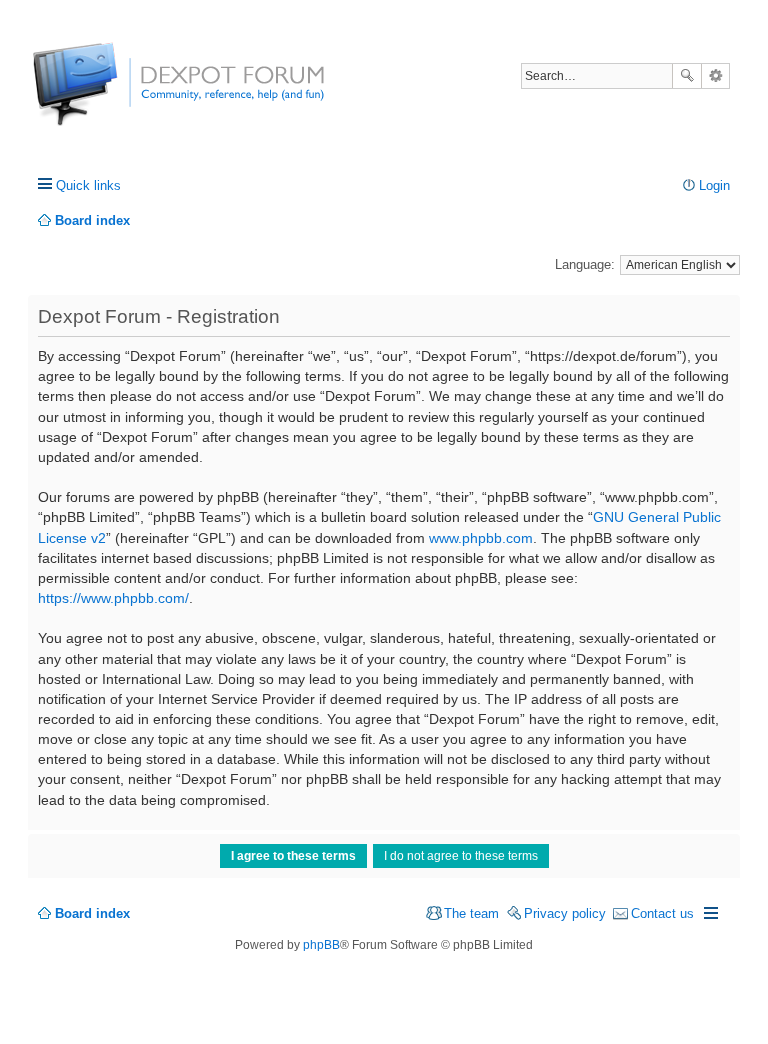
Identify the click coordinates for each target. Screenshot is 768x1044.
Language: (585, 264)
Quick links (88, 185)
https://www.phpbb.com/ (113, 598)
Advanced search (715, 76)
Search (687, 76)
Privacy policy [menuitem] (565, 913)
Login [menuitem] (714, 185)
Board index (92, 913)
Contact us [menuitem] (662, 913)
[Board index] (107, 94)
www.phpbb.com (481, 538)
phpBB (321, 945)
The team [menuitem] (471, 913)
